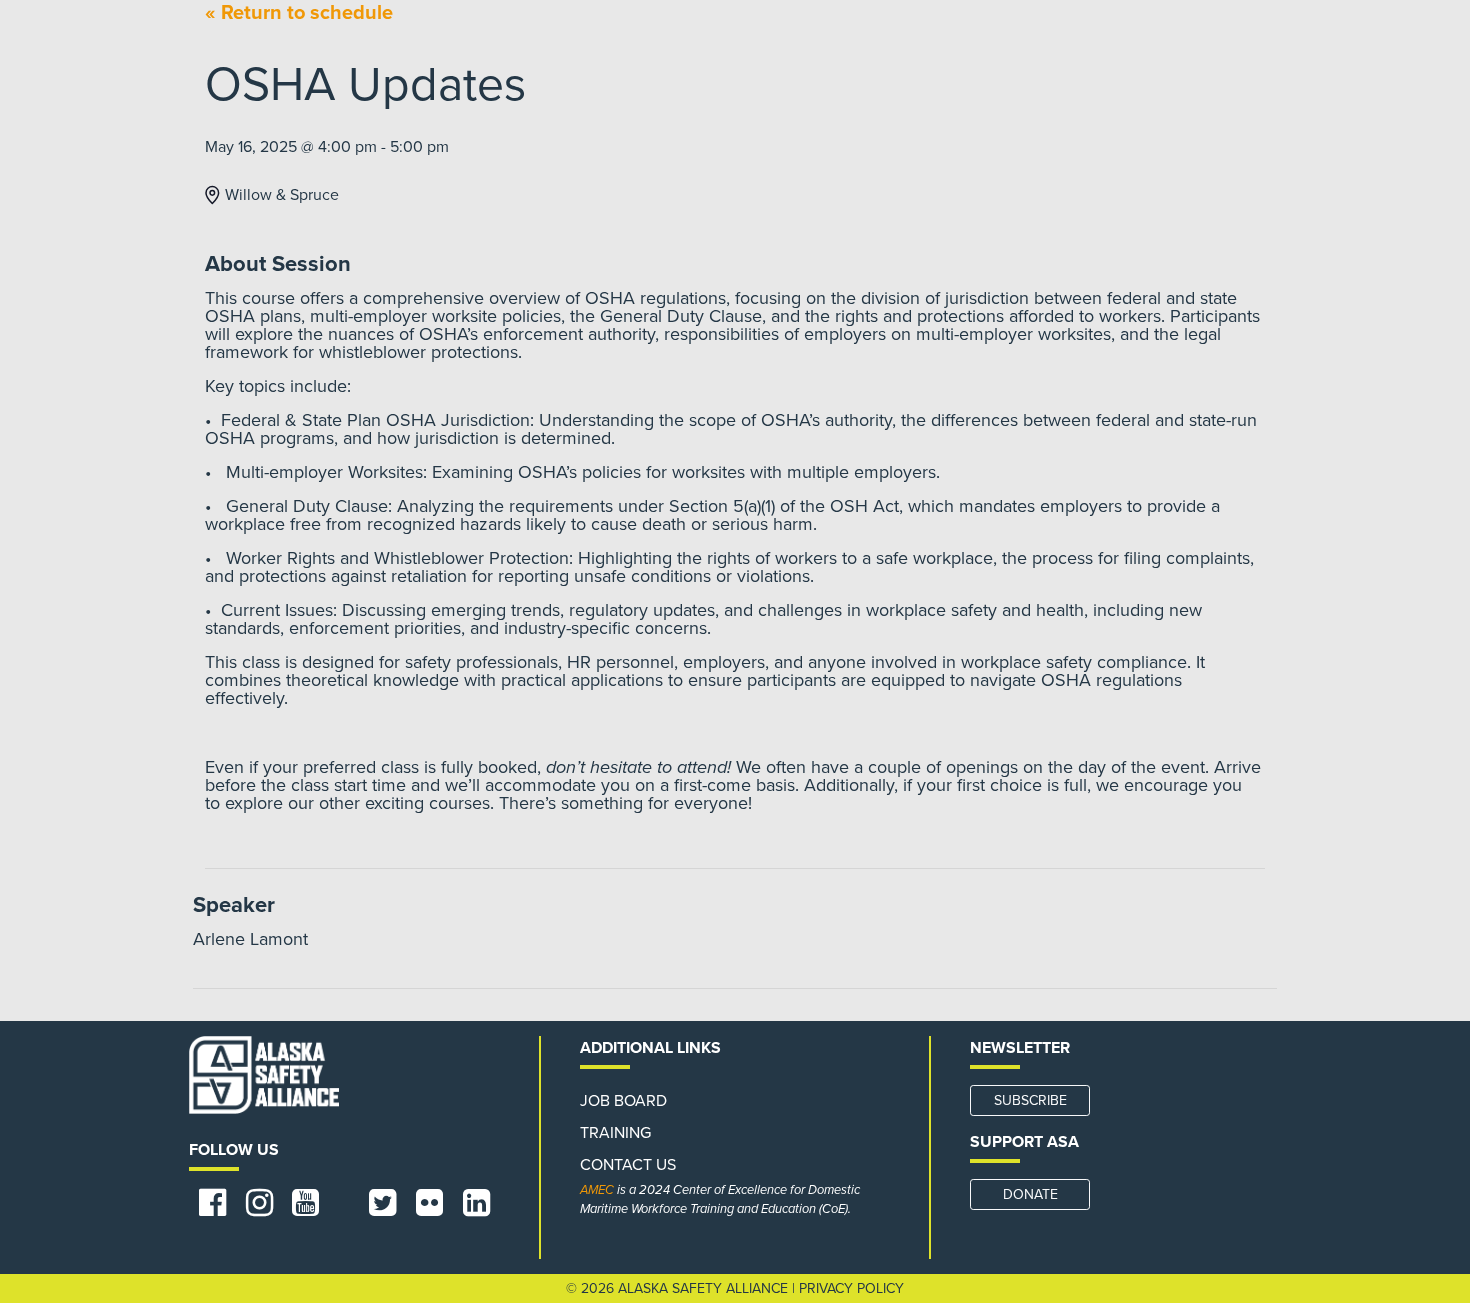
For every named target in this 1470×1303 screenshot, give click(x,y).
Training (615, 1133)
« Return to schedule (299, 13)
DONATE (1030, 1194)
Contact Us (628, 1165)
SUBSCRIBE (1030, 1100)
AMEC (597, 1190)
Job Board (623, 1101)
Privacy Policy (851, 1288)
